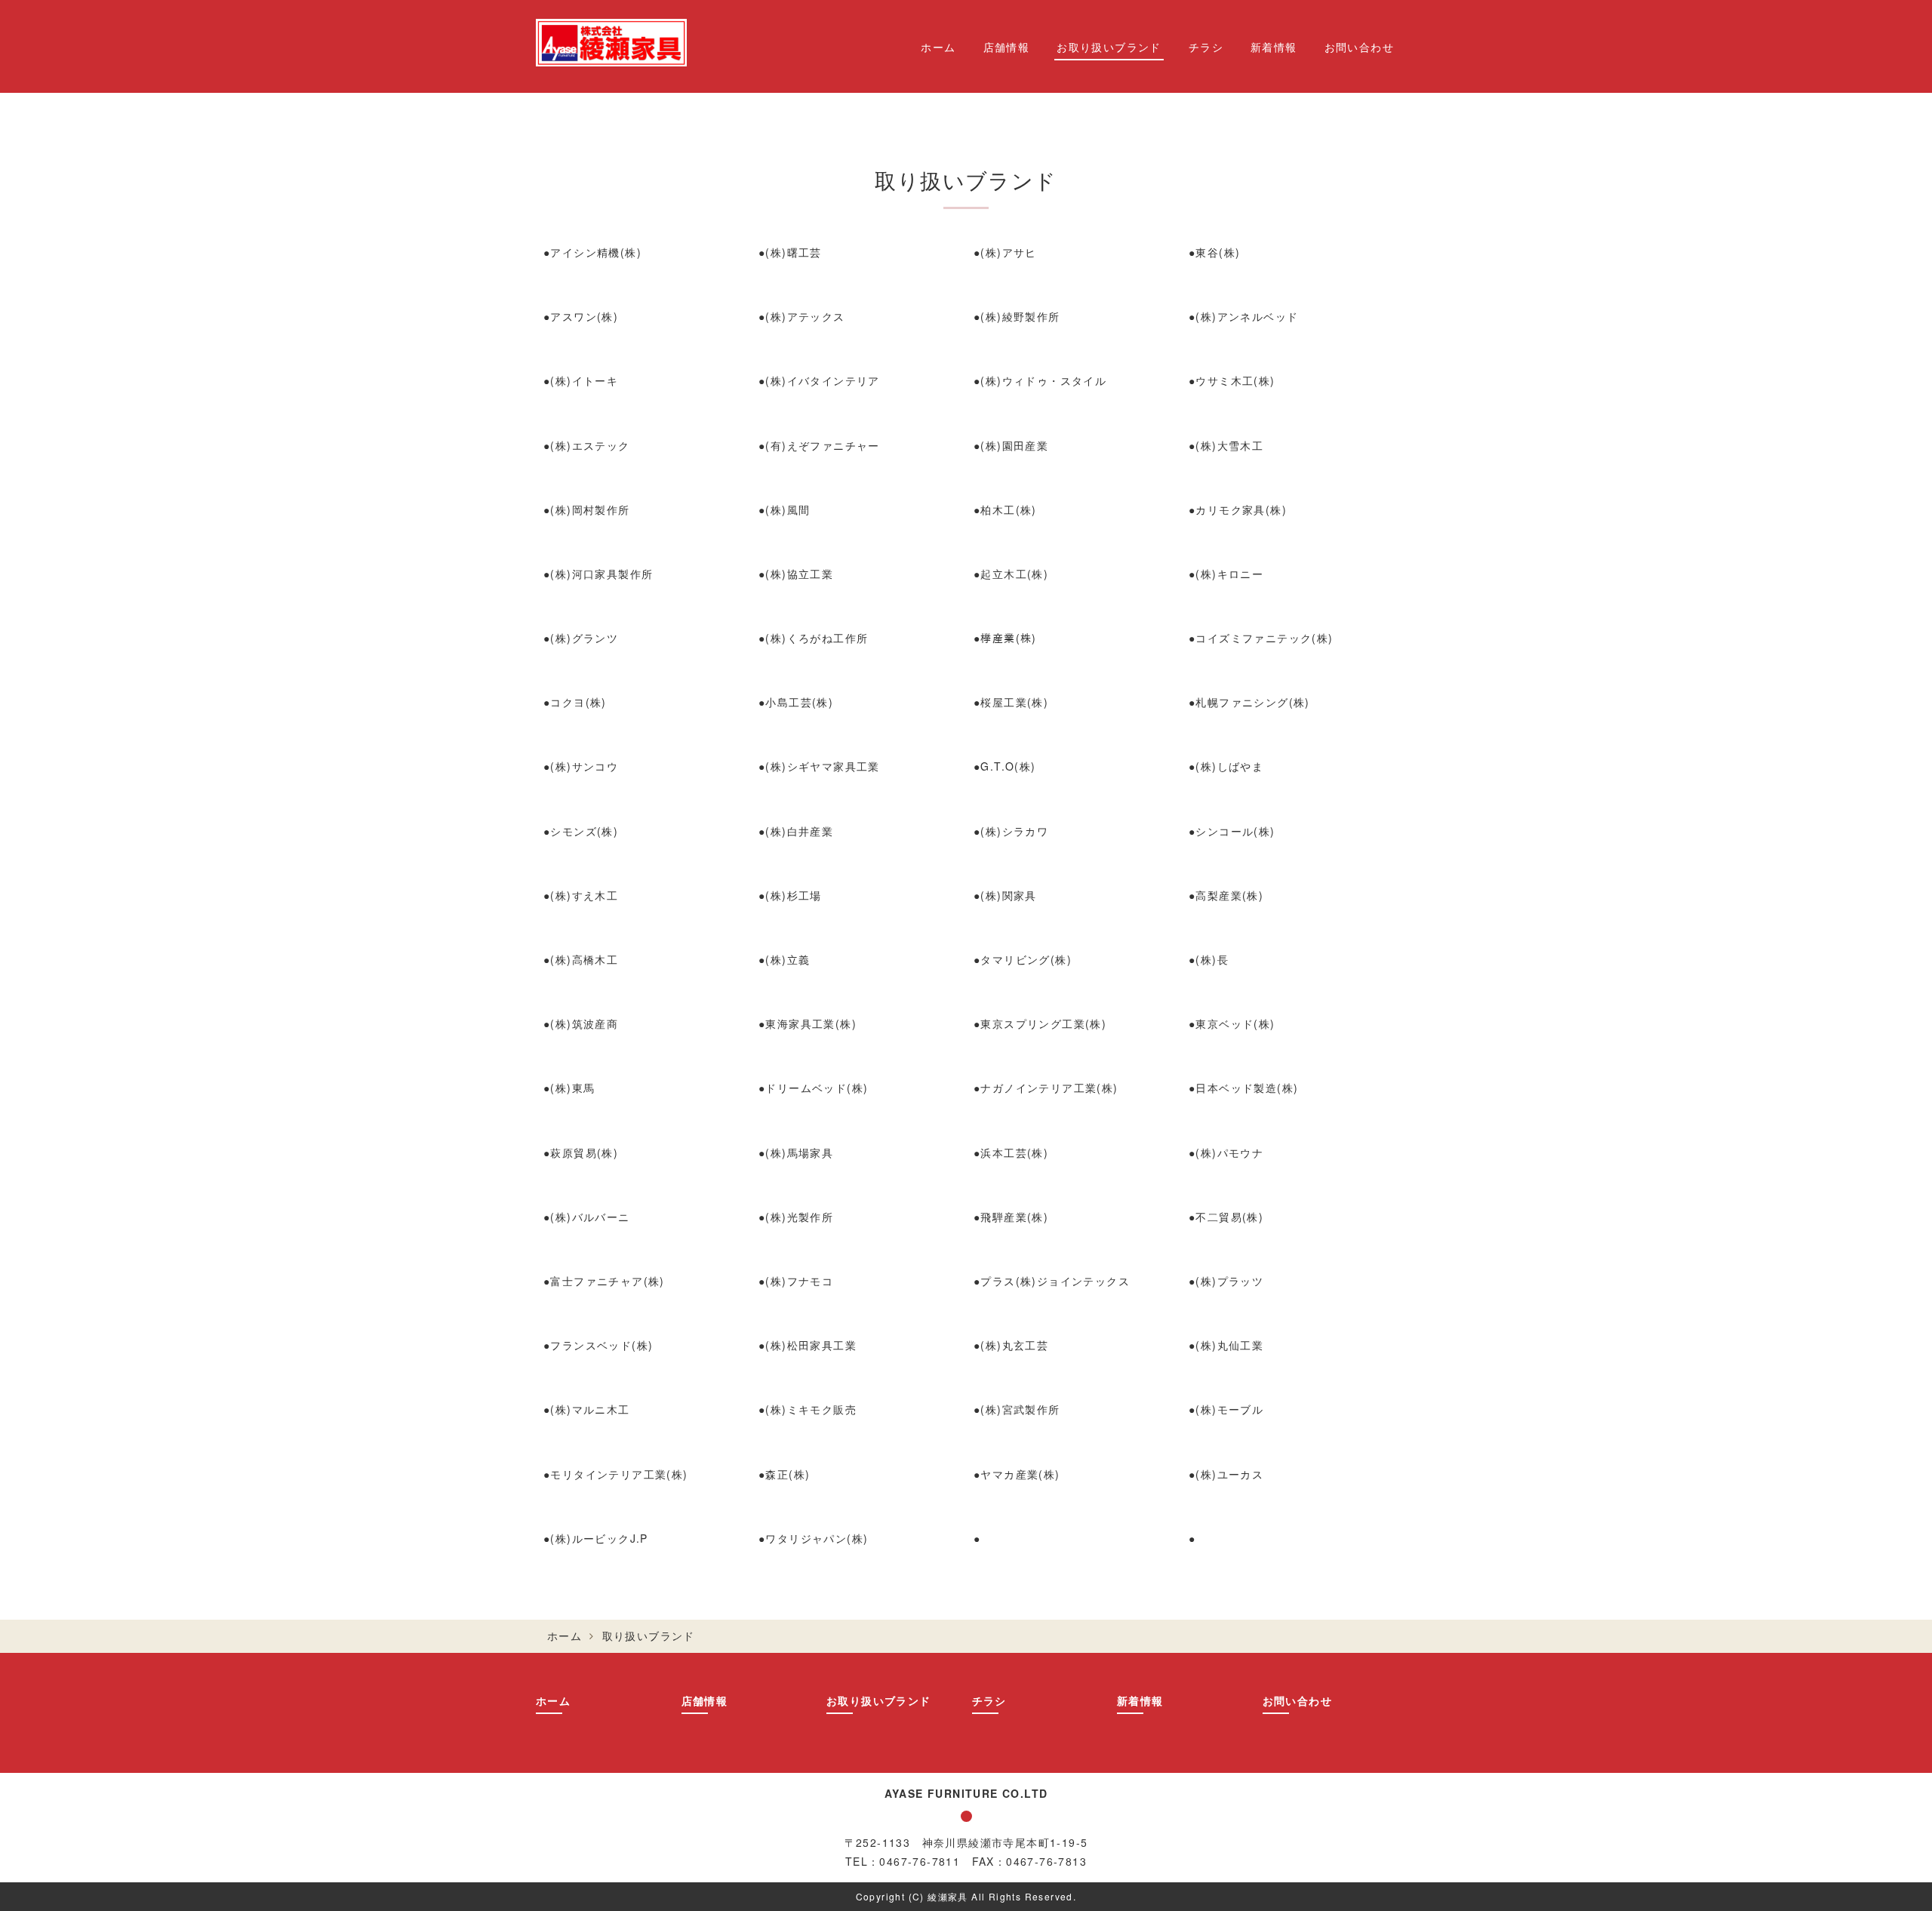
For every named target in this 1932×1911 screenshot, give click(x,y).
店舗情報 (1007, 47)
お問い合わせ (1359, 47)
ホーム (938, 47)
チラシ (1206, 47)
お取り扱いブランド (1109, 47)
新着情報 (1274, 47)
